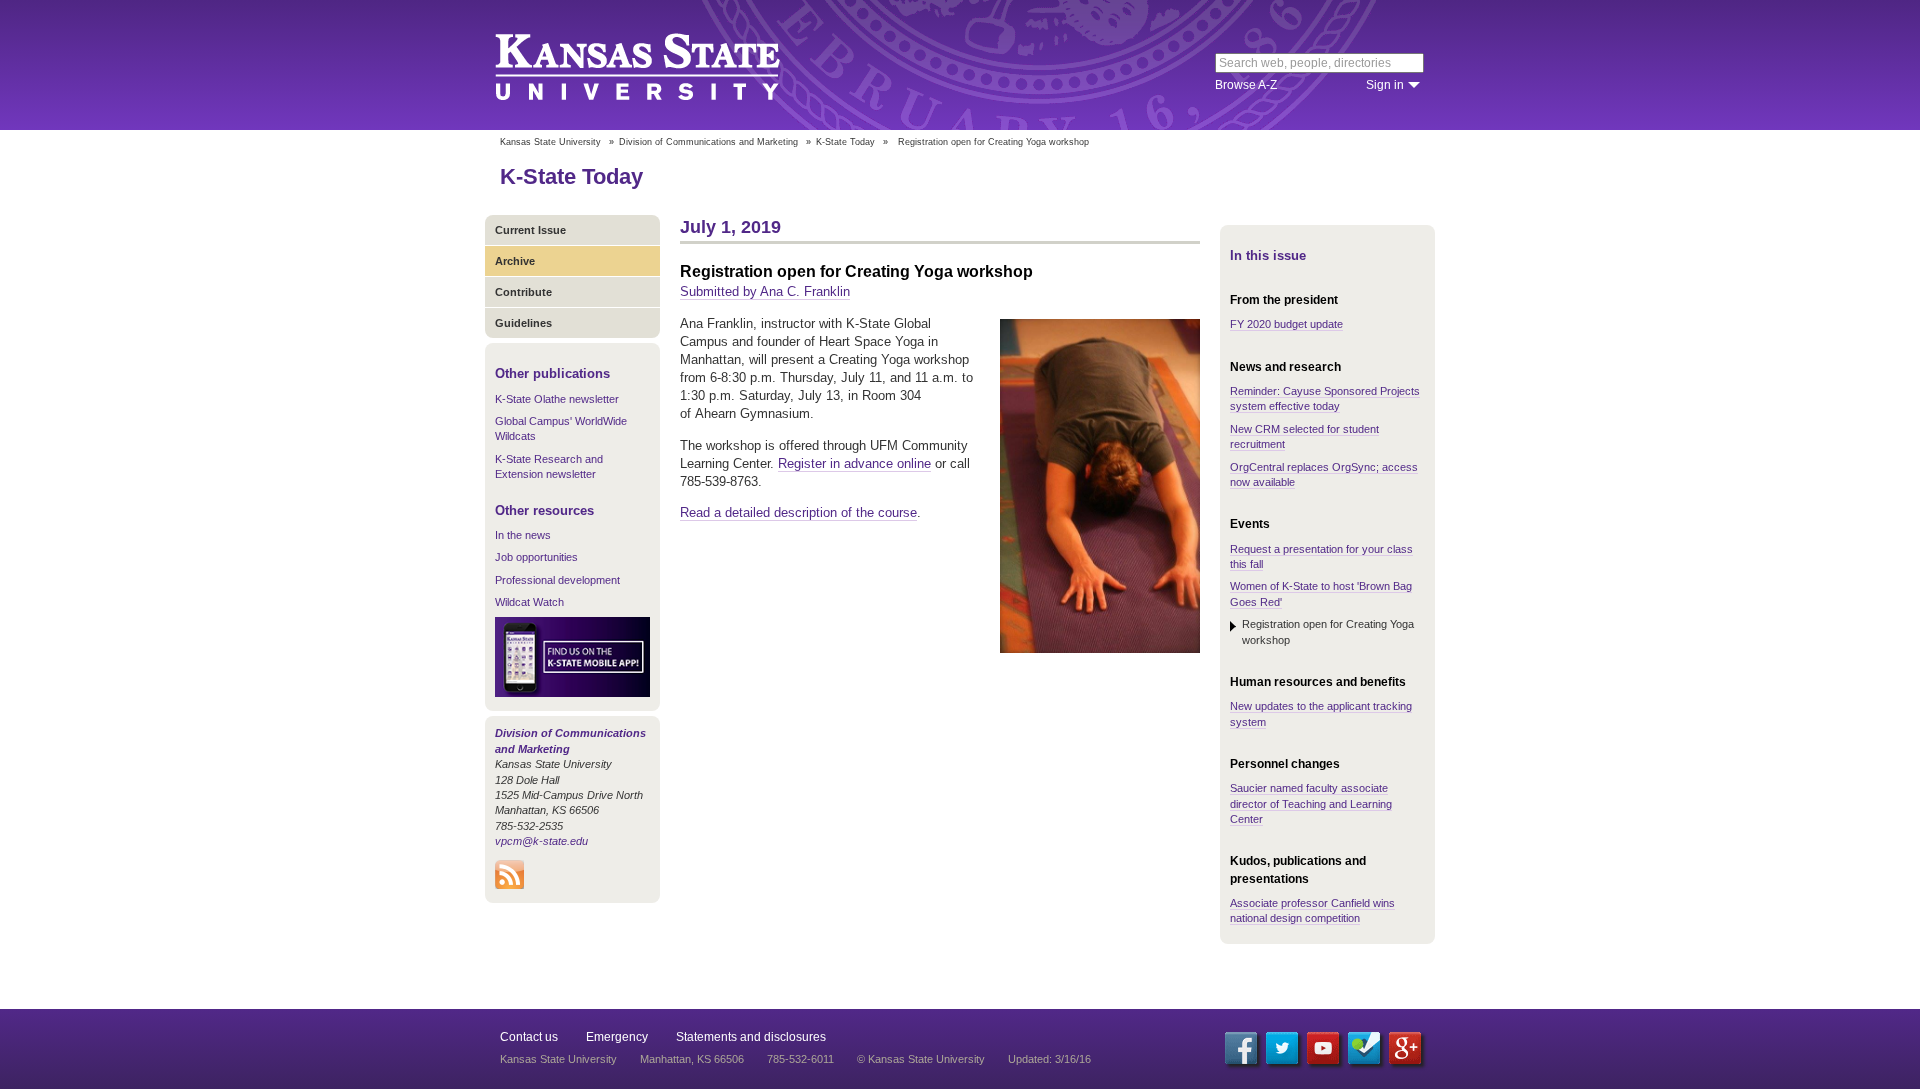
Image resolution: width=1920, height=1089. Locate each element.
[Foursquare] (1364, 1048)
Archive (515, 261)
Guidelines (523, 323)
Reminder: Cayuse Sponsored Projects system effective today (1325, 398)
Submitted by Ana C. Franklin (765, 291)
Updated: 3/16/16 (1049, 1059)
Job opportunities (536, 557)
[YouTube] (1323, 1048)
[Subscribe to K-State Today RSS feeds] (509, 885)
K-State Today (845, 142)
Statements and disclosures (751, 1037)
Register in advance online (854, 463)
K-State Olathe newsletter (557, 399)
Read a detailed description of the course (798, 512)
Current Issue (530, 230)
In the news (523, 535)
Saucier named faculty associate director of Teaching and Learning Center (1311, 803)
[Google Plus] (1405, 1048)
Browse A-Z (1246, 85)
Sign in (1385, 85)
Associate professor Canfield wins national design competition (1312, 910)
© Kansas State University (921, 1059)
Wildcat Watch (529, 602)
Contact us (529, 1037)
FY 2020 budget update (1286, 324)
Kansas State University (662, 65)
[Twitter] (1282, 1048)
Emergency (617, 1037)
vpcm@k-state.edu (541, 841)
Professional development (557, 580)
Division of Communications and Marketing (708, 142)
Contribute (523, 292)
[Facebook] (1241, 1048)
